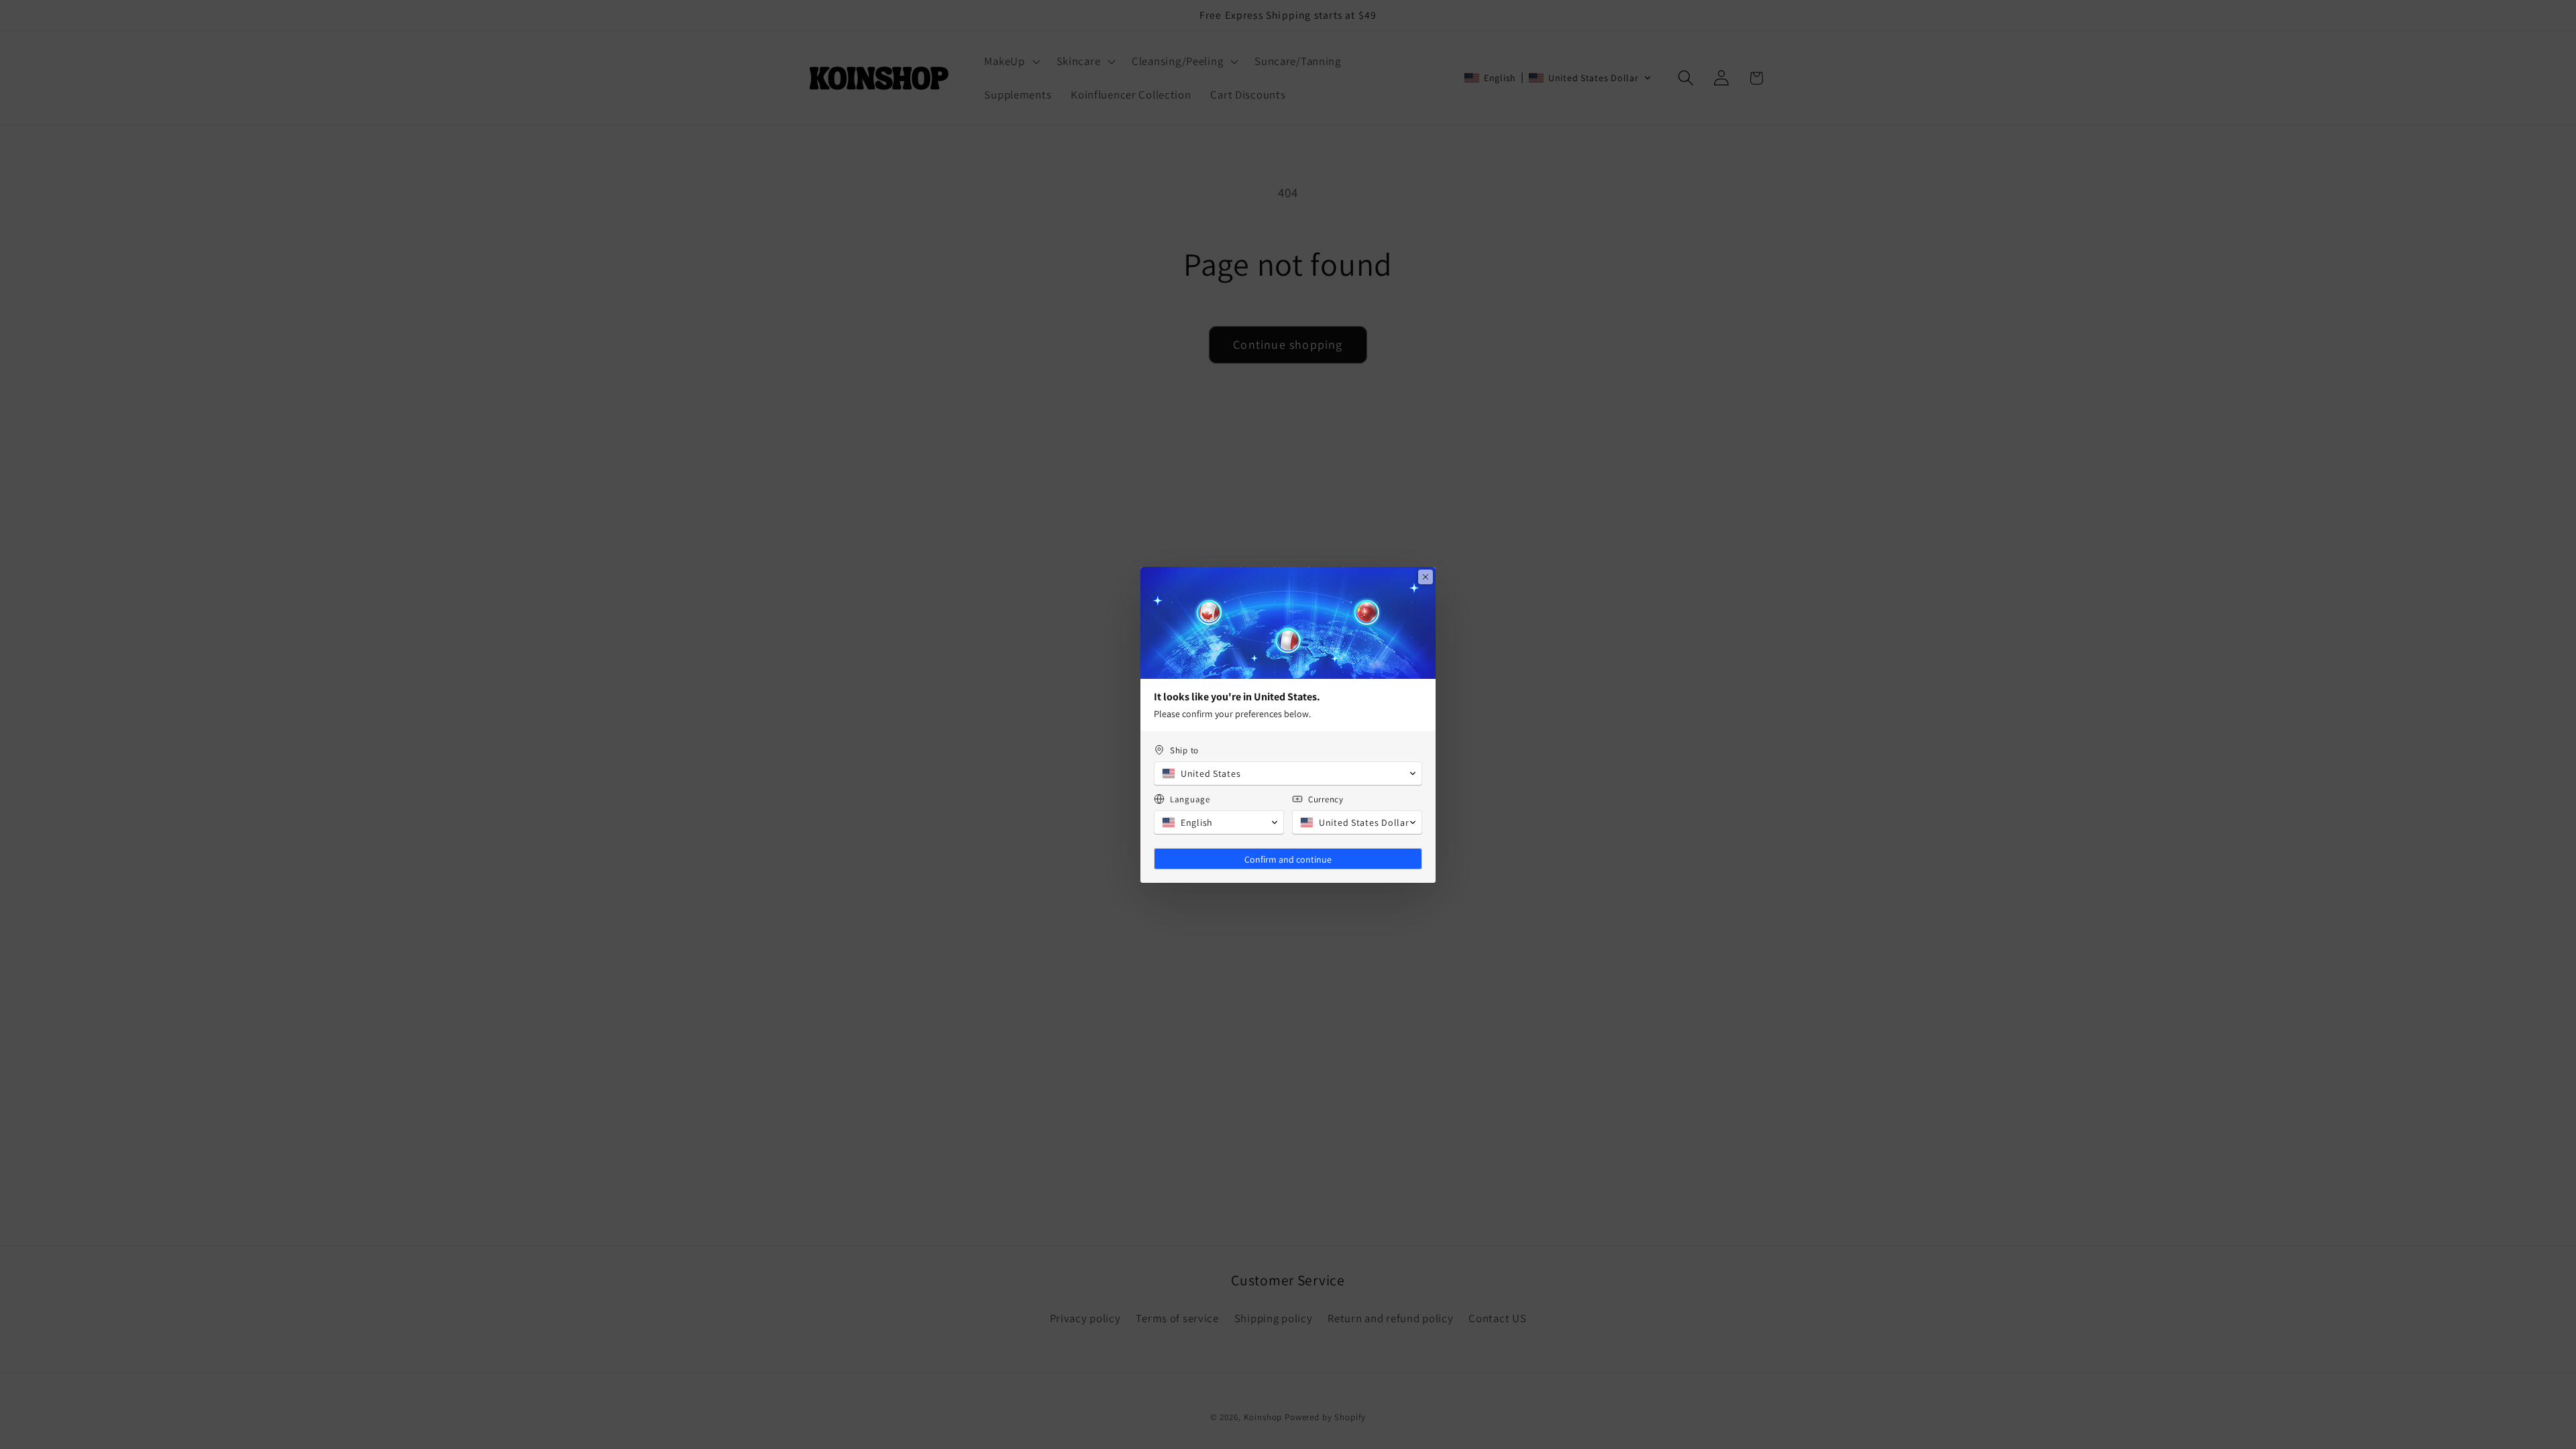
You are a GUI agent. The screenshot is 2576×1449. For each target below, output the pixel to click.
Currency (1326, 799)
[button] (1288, 773)
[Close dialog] (1426, 577)
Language (1190, 799)
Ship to (1184, 750)
